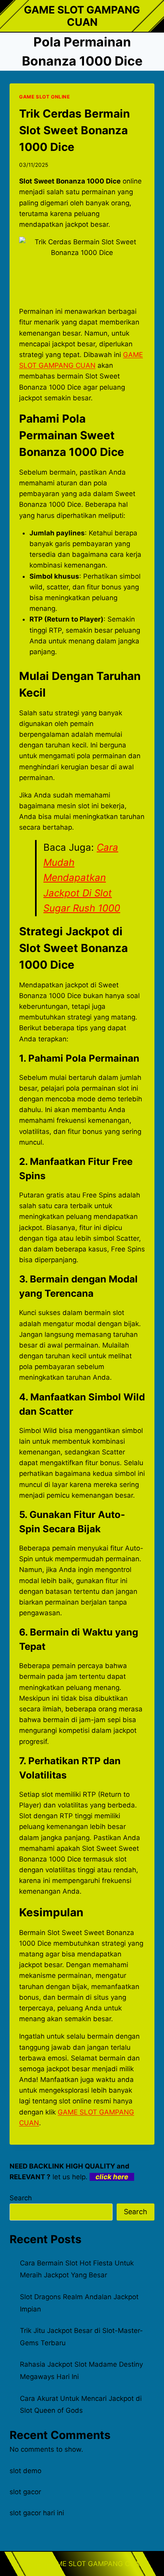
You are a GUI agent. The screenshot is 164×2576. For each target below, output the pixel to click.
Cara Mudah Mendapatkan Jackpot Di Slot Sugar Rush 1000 (82, 878)
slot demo (25, 2471)
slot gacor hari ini (37, 2513)
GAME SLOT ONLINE (45, 97)
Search (21, 2198)
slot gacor (25, 2492)
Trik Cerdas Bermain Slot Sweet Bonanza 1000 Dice (74, 130)
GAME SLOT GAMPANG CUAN (96, 2564)
